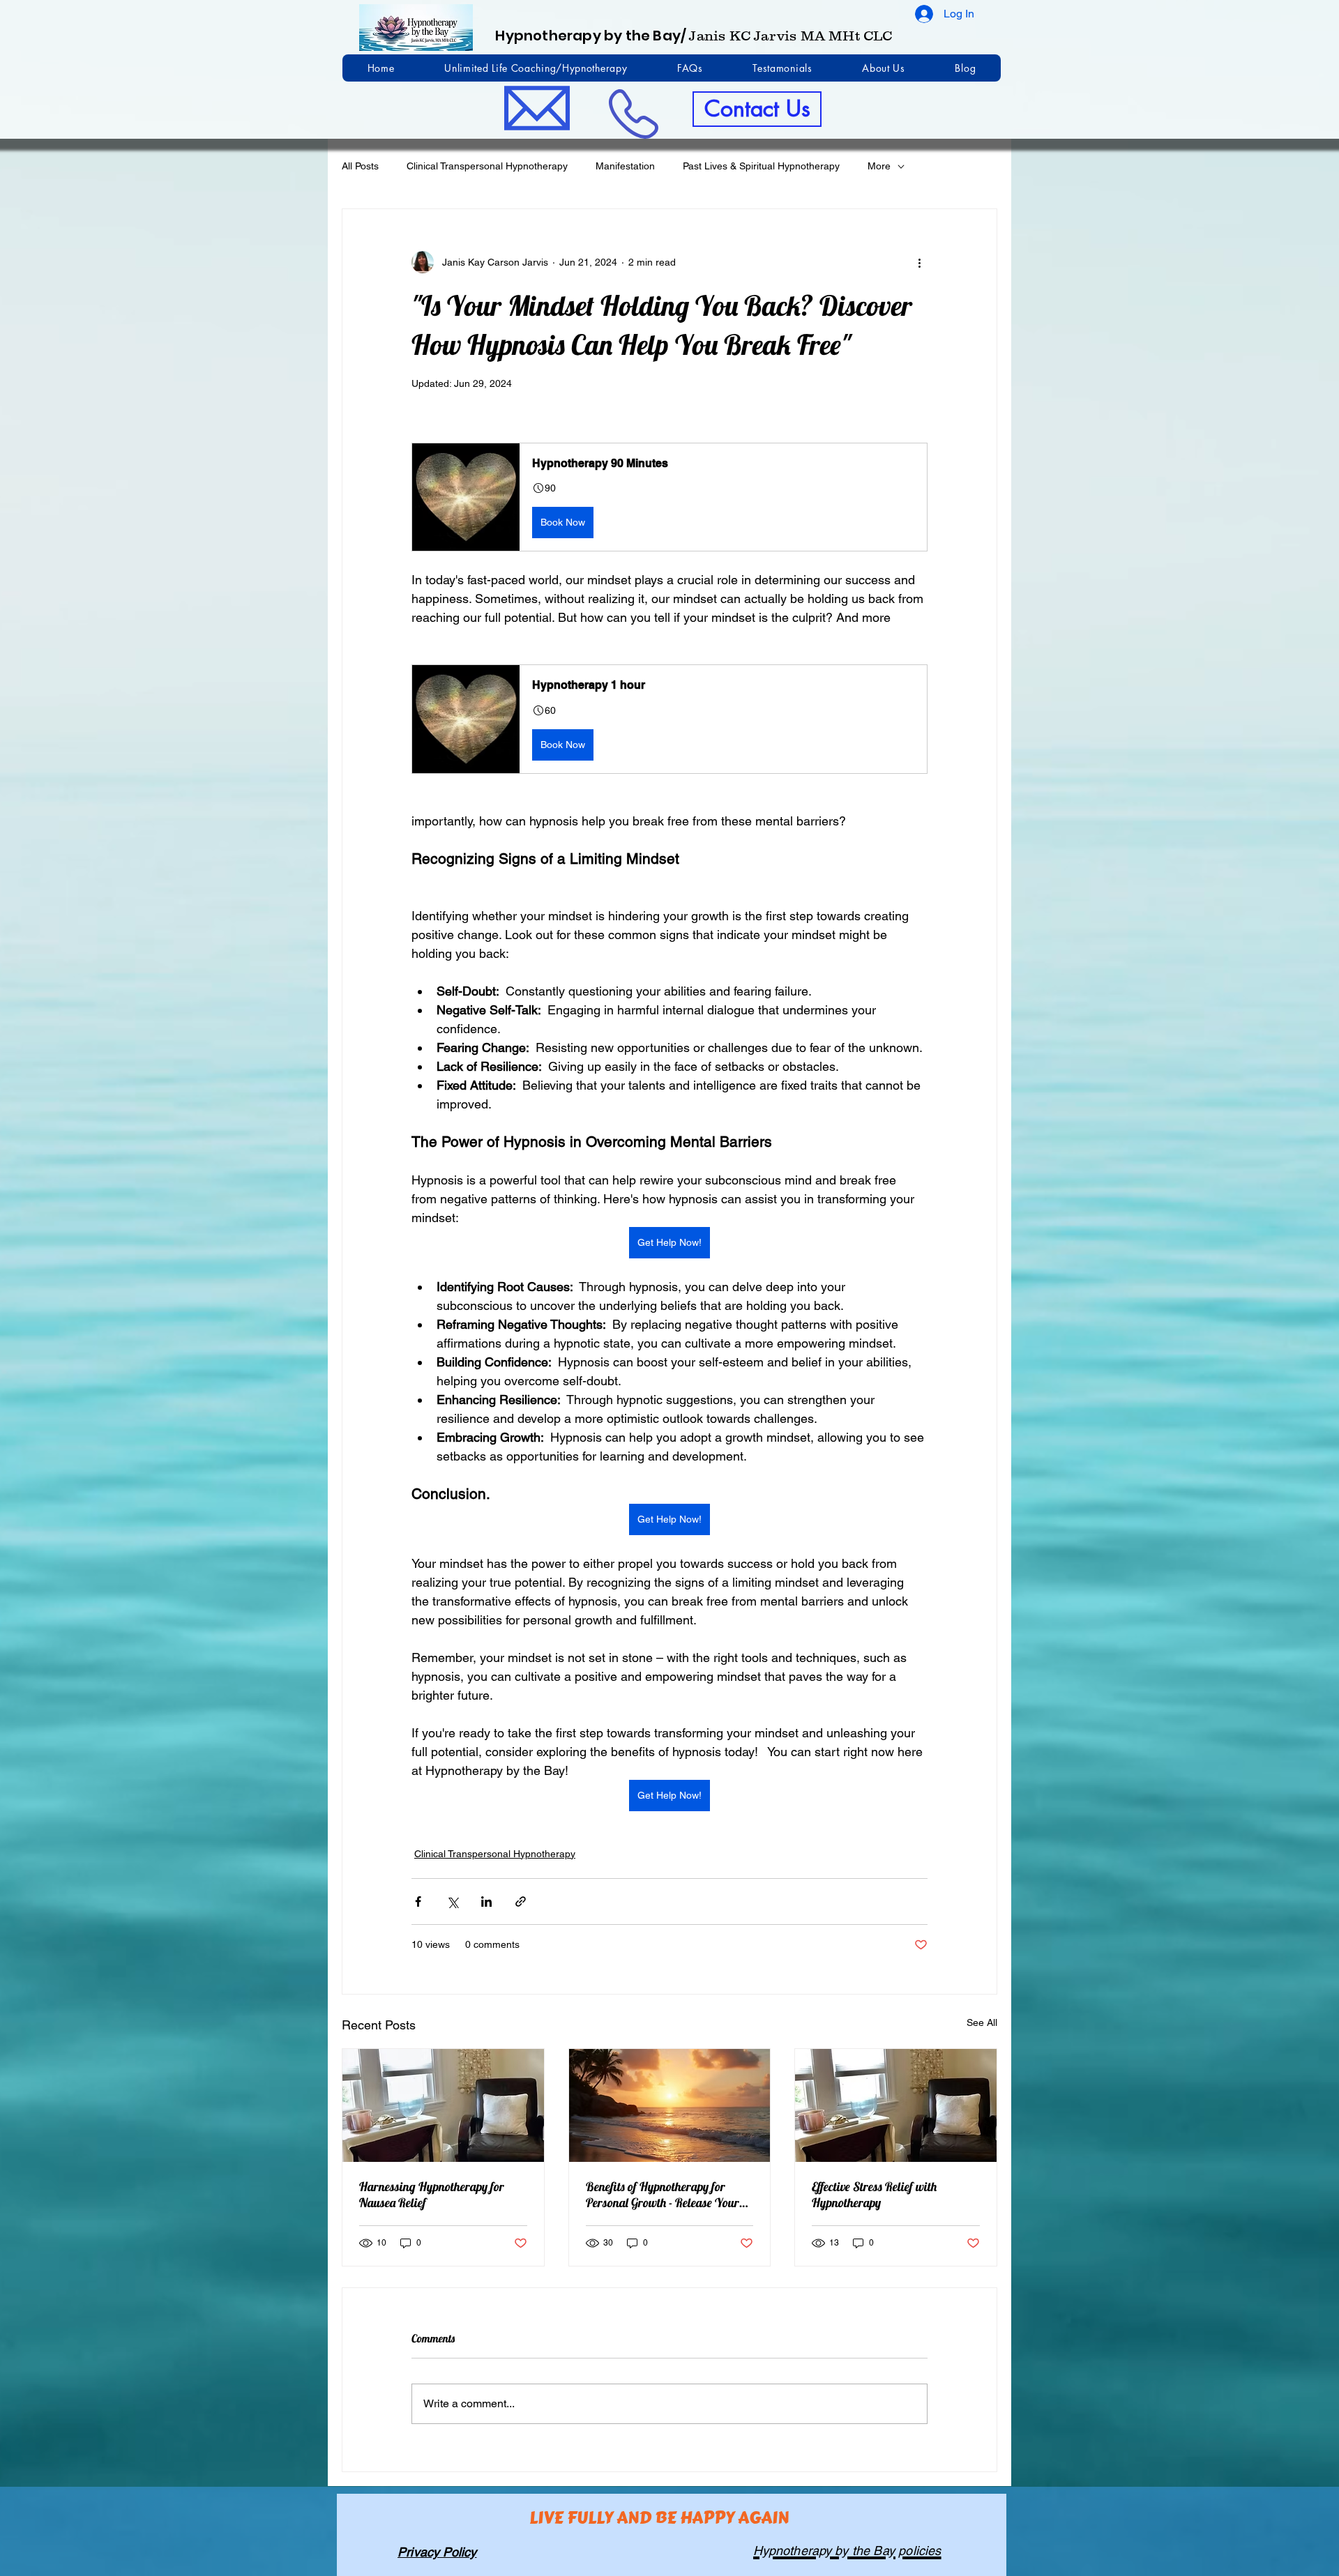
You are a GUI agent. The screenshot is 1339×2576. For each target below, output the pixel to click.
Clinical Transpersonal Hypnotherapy (487, 166)
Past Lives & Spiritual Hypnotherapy (761, 166)
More (879, 166)
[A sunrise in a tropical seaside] (670, 2105)
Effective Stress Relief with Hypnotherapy (874, 2195)
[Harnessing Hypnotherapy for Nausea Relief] (443, 2105)
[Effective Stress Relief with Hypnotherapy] (896, 2105)
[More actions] (919, 262)
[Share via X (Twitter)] (452, 1901)
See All (982, 2022)
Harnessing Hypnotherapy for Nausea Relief (432, 2195)
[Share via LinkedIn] (486, 1901)
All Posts (360, 166)
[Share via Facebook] (418, 1901)
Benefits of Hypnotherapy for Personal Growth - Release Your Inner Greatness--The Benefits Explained (663, 2195)
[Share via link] (521, 1901)
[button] (669, 497)
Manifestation (625, 166)
